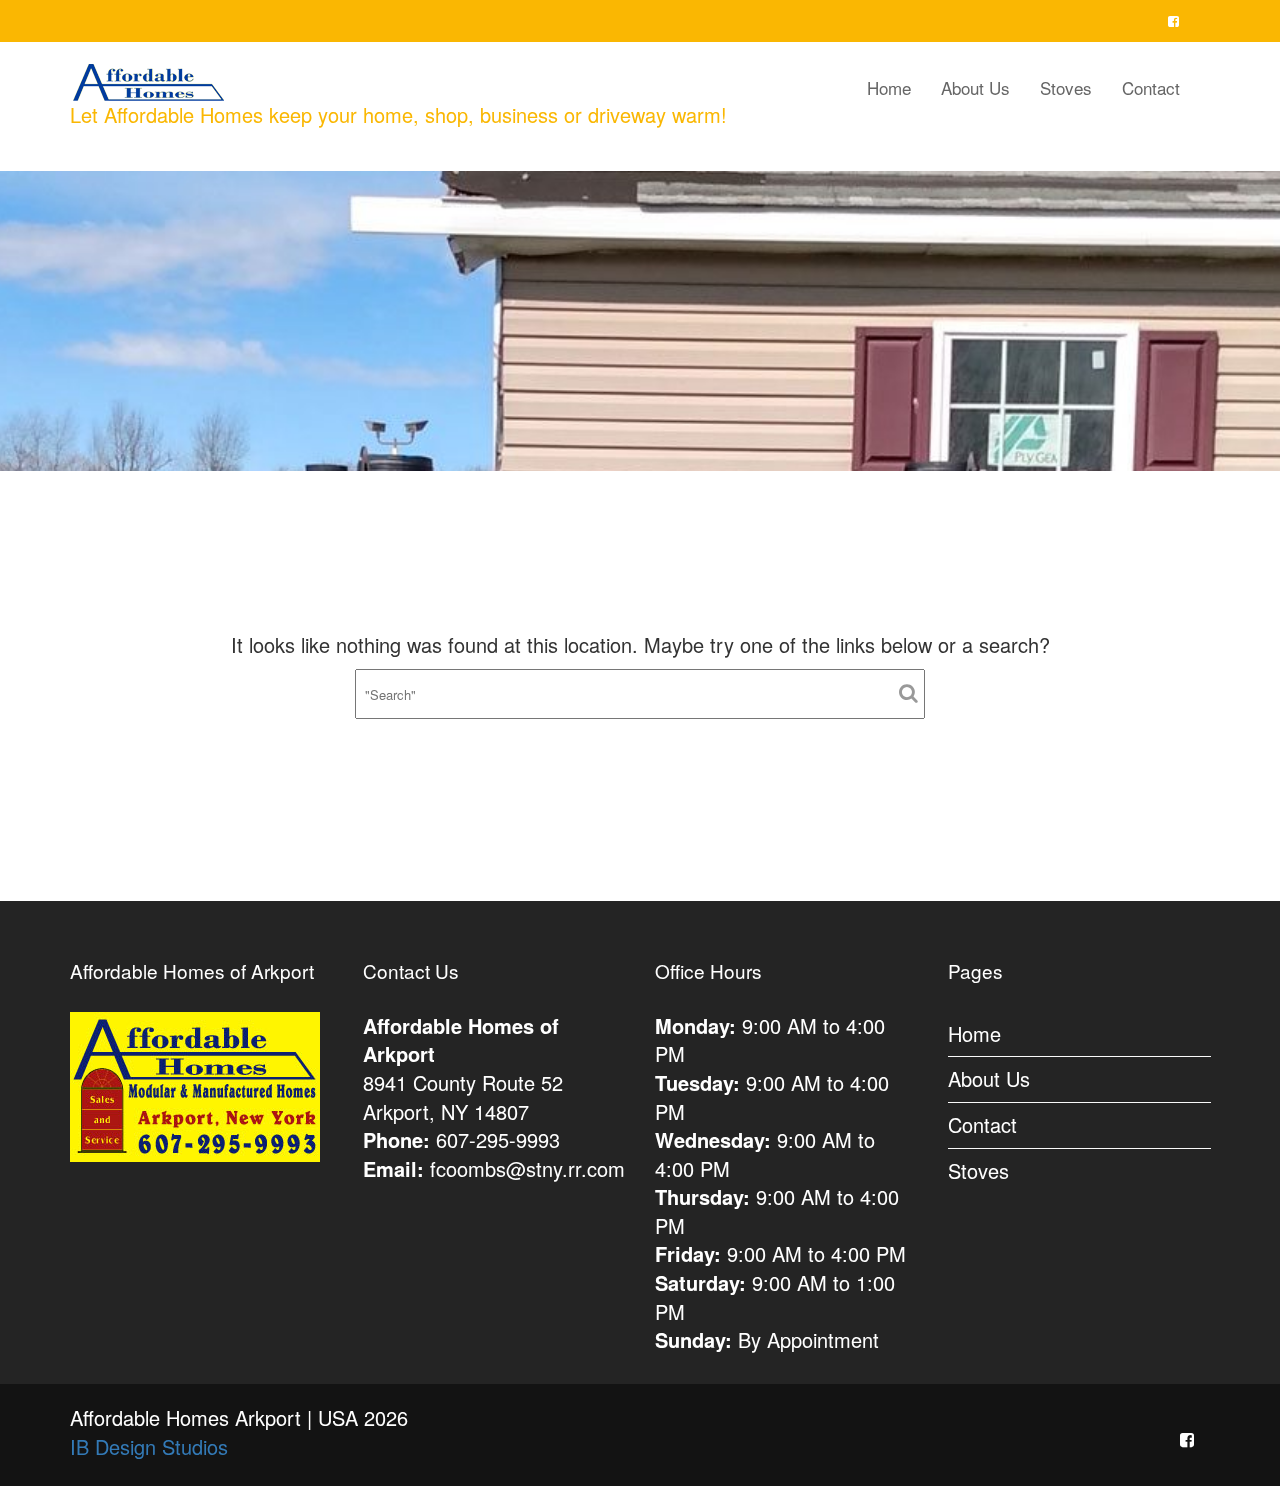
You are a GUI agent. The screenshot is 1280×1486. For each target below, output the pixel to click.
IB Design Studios (149, 1446)
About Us (975, 87)
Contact (1151, 87)
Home (889, 87)
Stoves (1066, 87)
